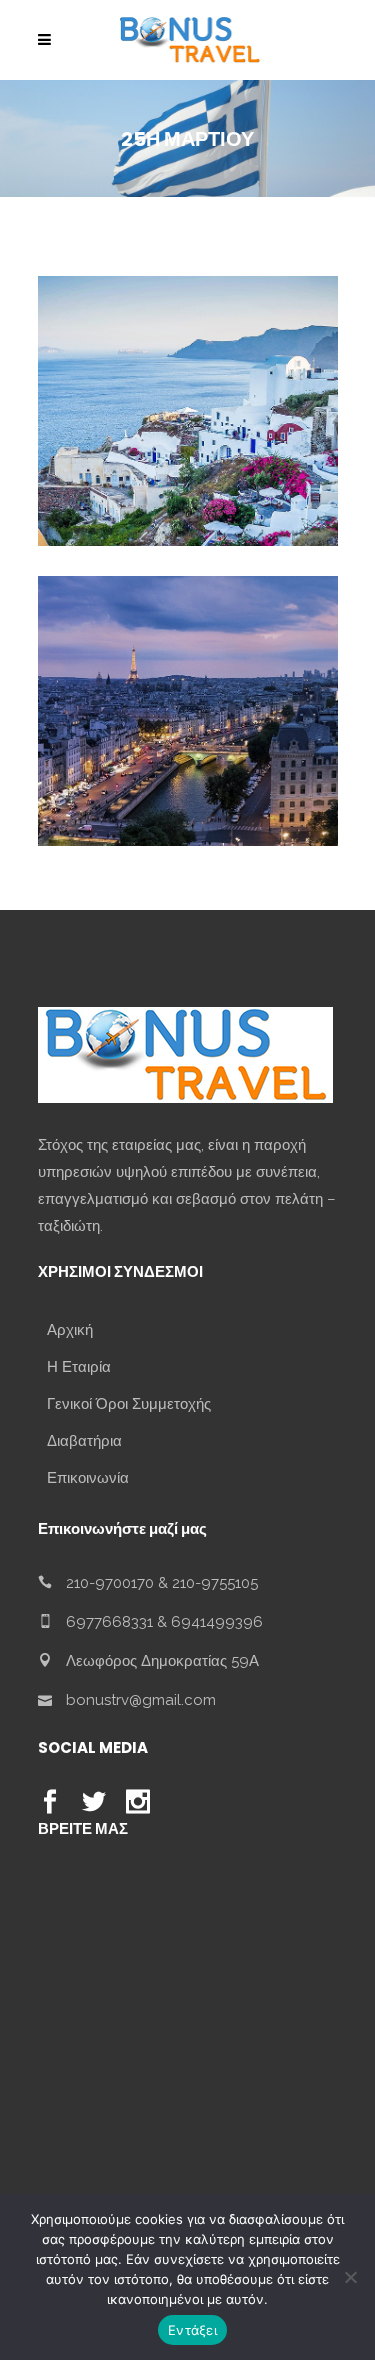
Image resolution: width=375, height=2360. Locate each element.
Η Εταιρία (79, 1367)
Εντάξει (192, 2330)
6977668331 (109, 1622)
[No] (350, 2277)
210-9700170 (110, 1583)
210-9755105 (215, 1583)
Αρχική (70, 1330)
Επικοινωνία (88, 1478)
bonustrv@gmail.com (141, 1700)
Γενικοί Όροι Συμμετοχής (129, 1404)
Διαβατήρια (84, 1441)
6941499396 (217, 1622)
